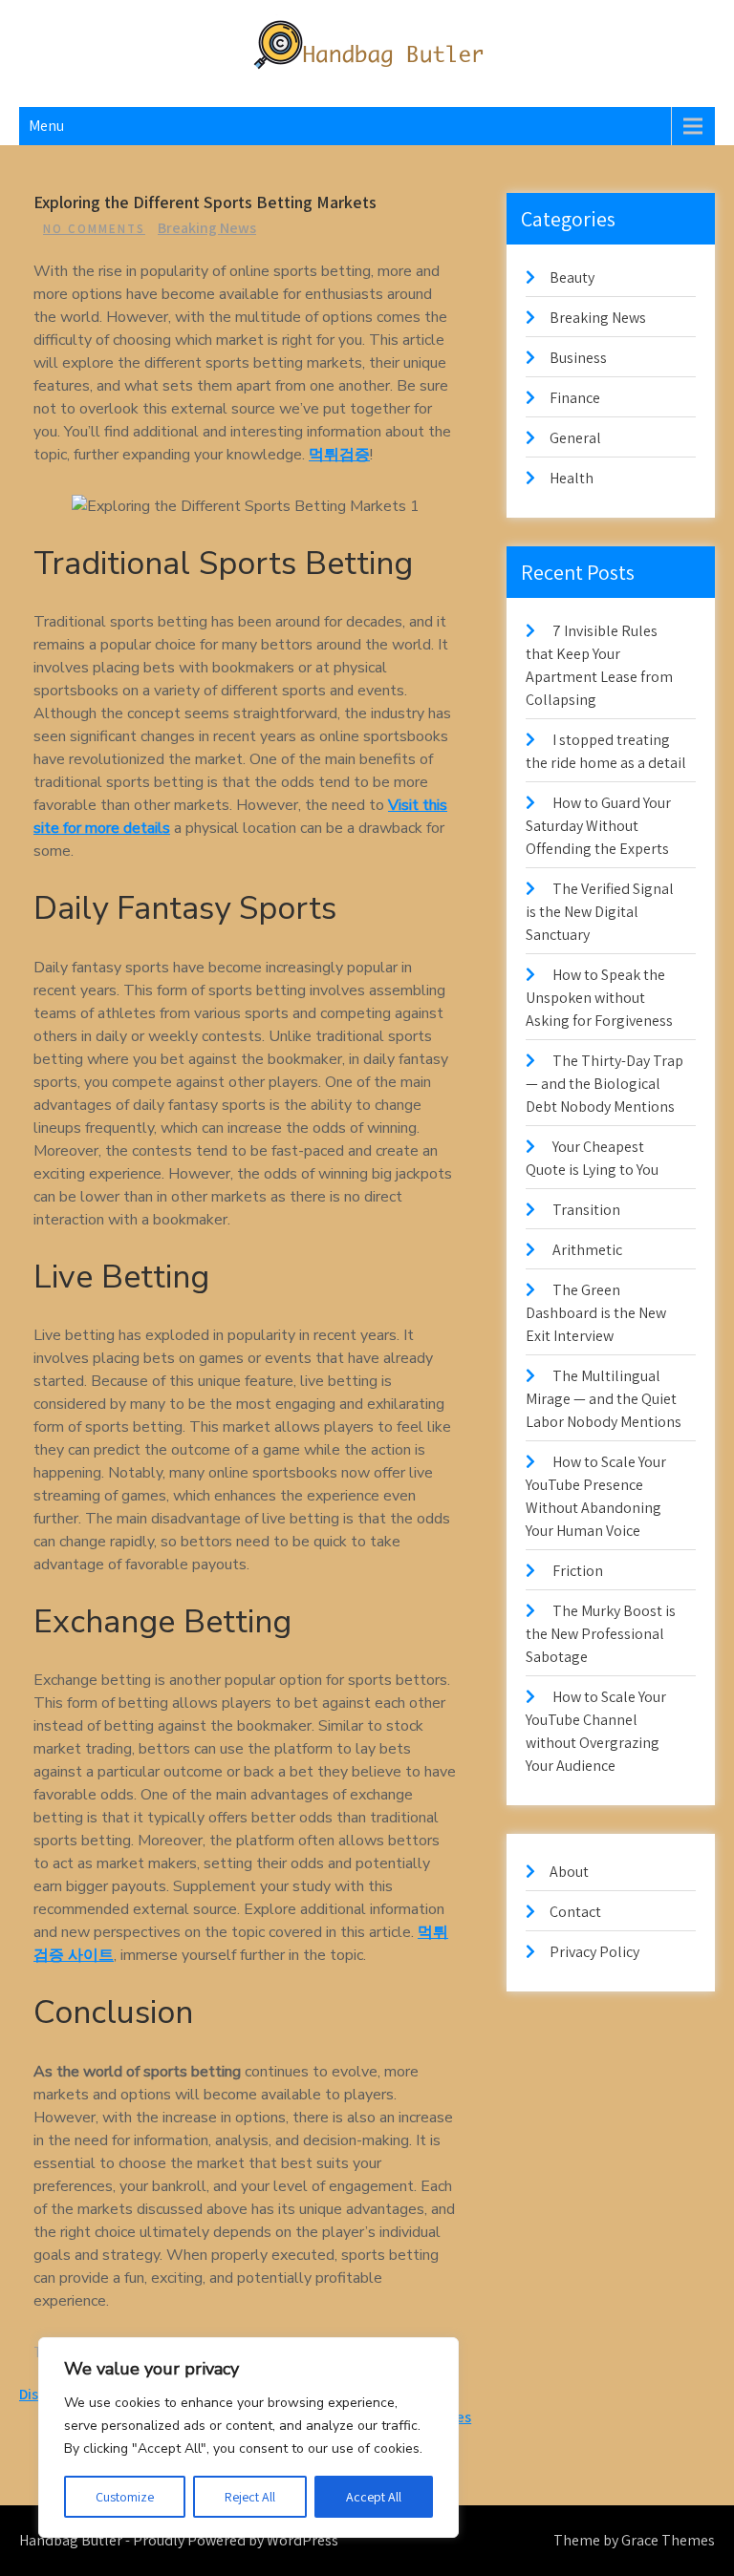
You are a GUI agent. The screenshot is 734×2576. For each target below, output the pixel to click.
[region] (248, 2438)
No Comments (94, 229)
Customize (125, 2497)
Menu (46, 126)
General (575, 438)
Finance (575, 398)
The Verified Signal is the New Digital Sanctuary (600, 912)
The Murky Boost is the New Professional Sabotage (601, 1634)
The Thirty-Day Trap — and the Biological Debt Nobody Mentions (604, 1084)
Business (578, 358)
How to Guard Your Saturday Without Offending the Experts (598, 826)
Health (572, 478)
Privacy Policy (594, 1952)
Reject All (250, 2497)
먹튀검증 (339, 455)
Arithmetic (587, 1250)
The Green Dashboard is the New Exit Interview (596, 1313)
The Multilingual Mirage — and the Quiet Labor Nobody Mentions (604, 1399)
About (569, 1872)
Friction (578, 1571)
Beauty (572, 277)
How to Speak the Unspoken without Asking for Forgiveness (599, 998)
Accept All (374, 2497)
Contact (575, 1912)
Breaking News (207, 228)
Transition (586, 1210)
